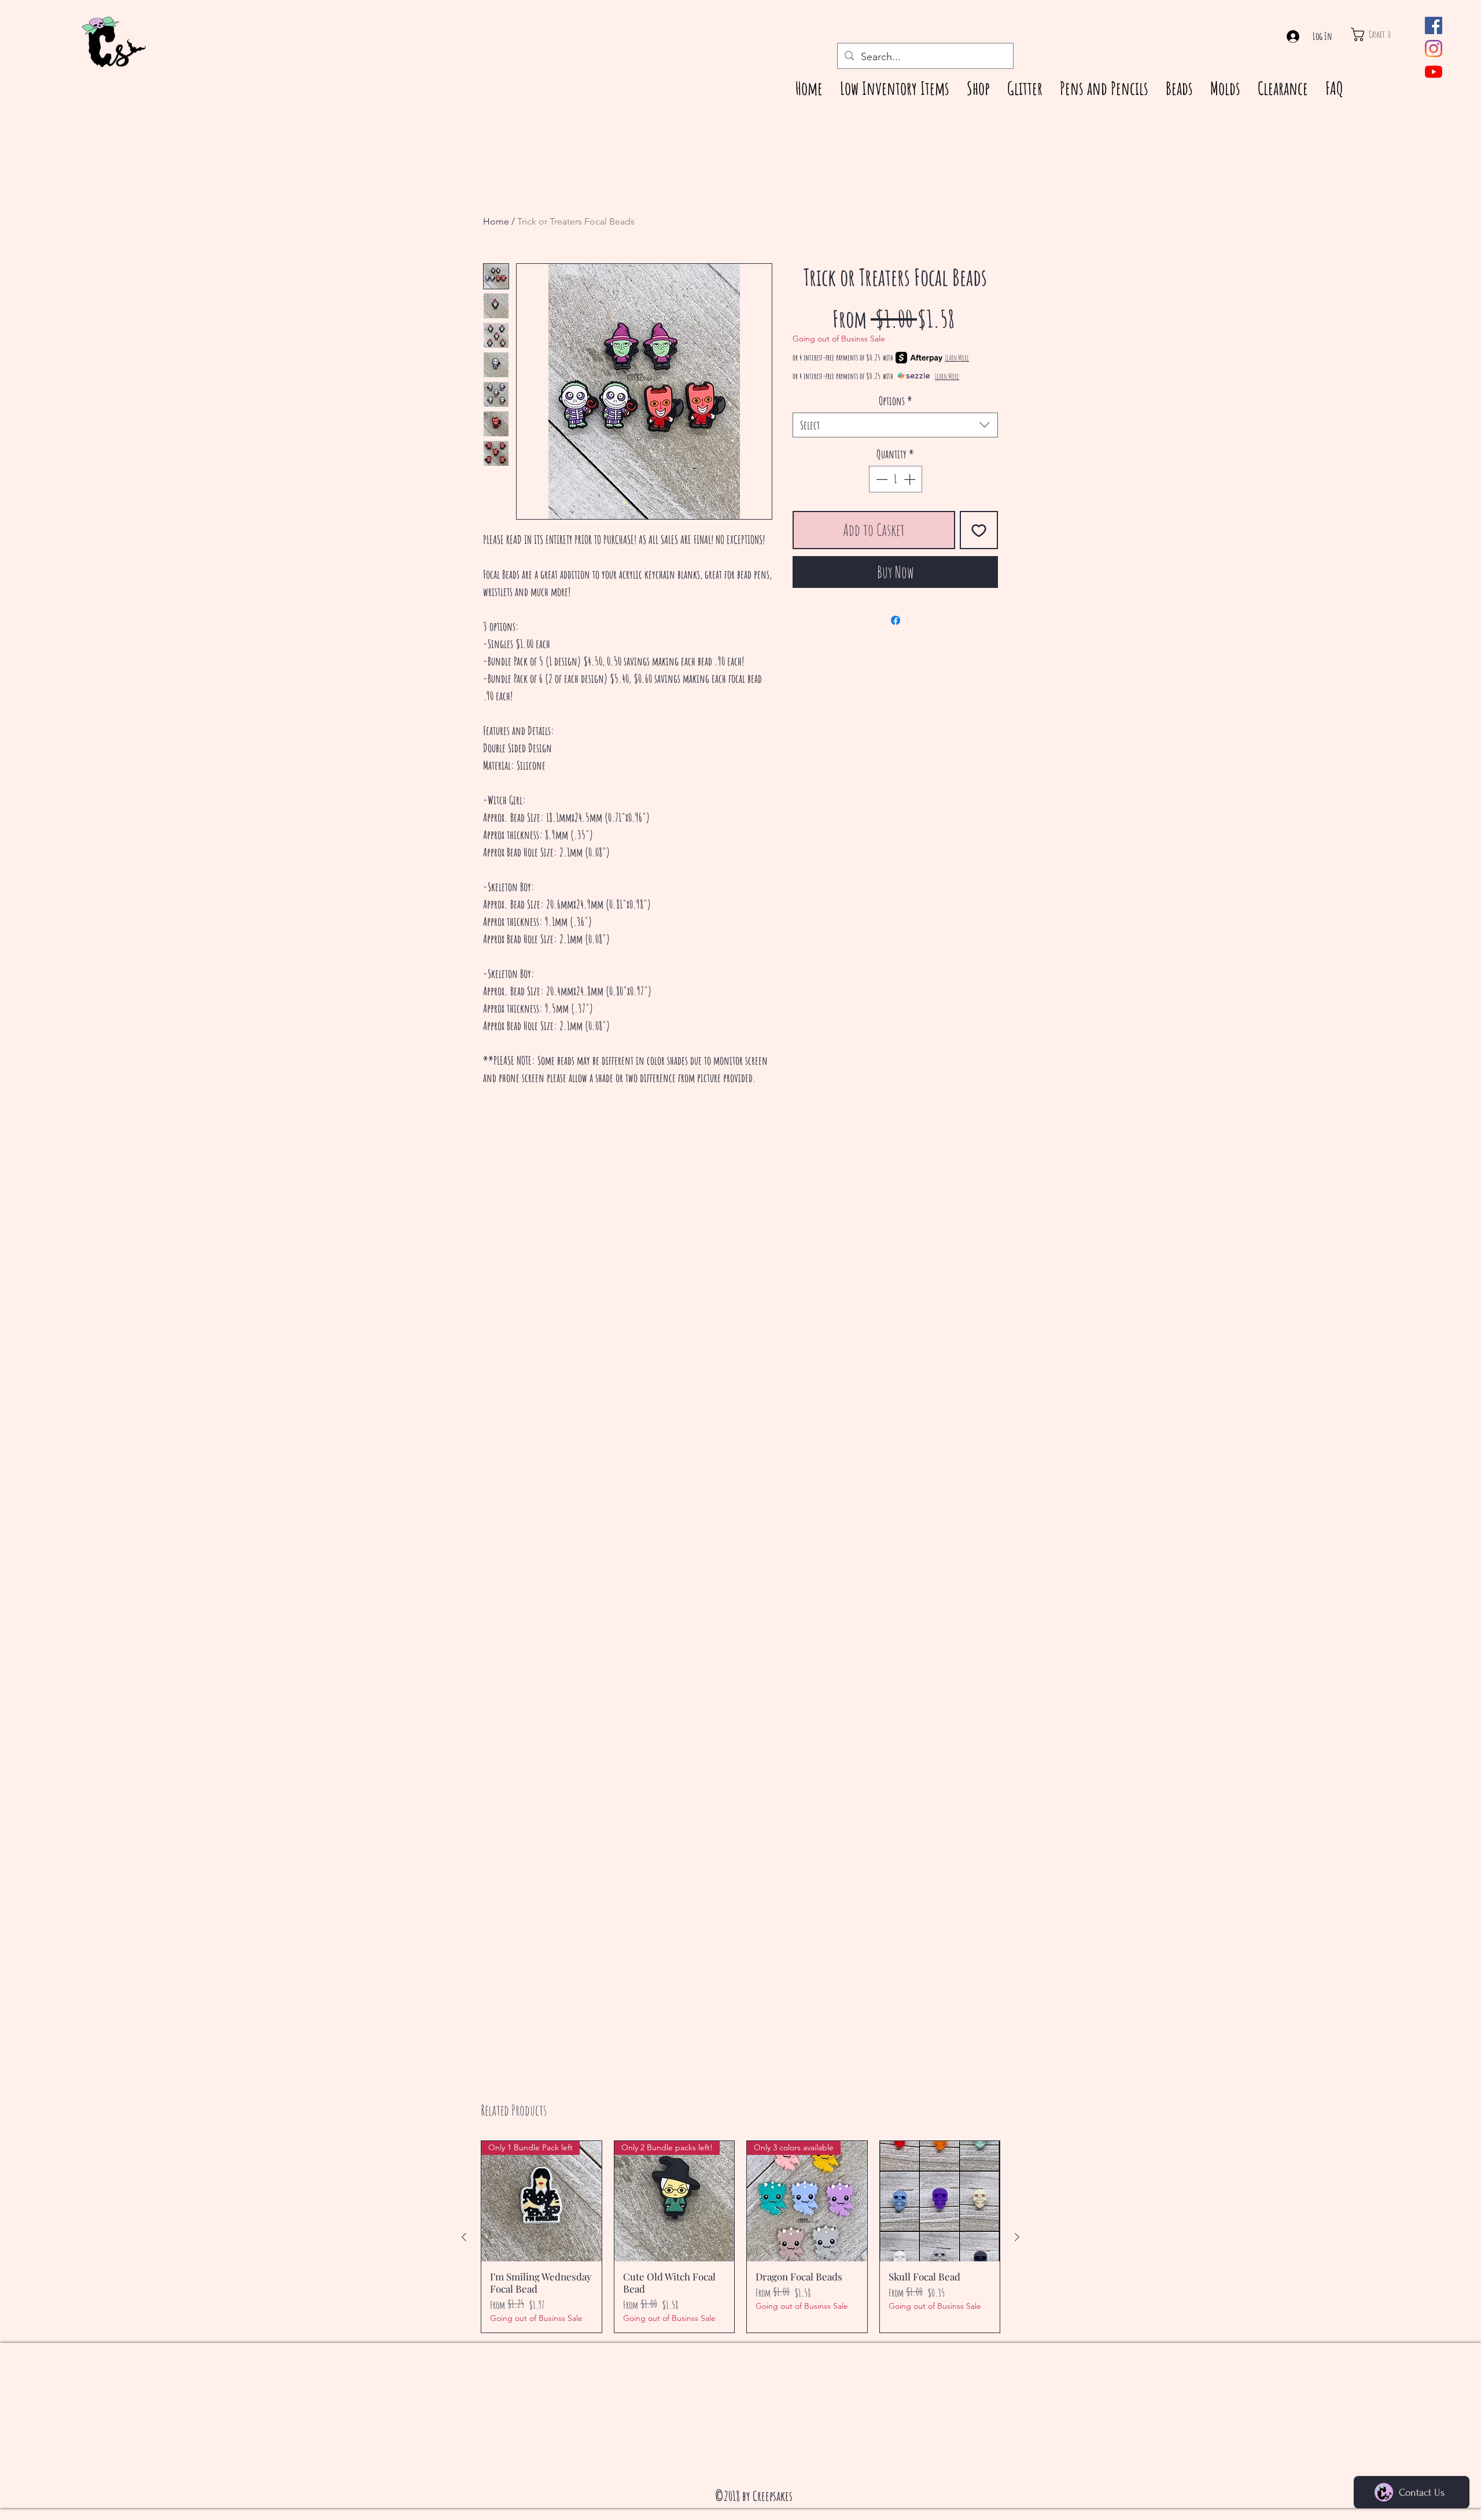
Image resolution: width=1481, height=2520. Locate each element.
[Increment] (911, 479)
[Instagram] (1434, 49)
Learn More (957, 357)
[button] (1382, 34)
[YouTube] (1434, 72)
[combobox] (895, 425)
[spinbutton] (896, 479)
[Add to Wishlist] (979, 530)
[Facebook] (1434, 25)
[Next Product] (1017, 2237)
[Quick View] (940, 2201)
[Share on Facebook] (896, 620)
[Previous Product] (464, 2237)
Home (496, 221)
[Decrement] (881, 479)
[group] (740, 2237)
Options (896, 401)
